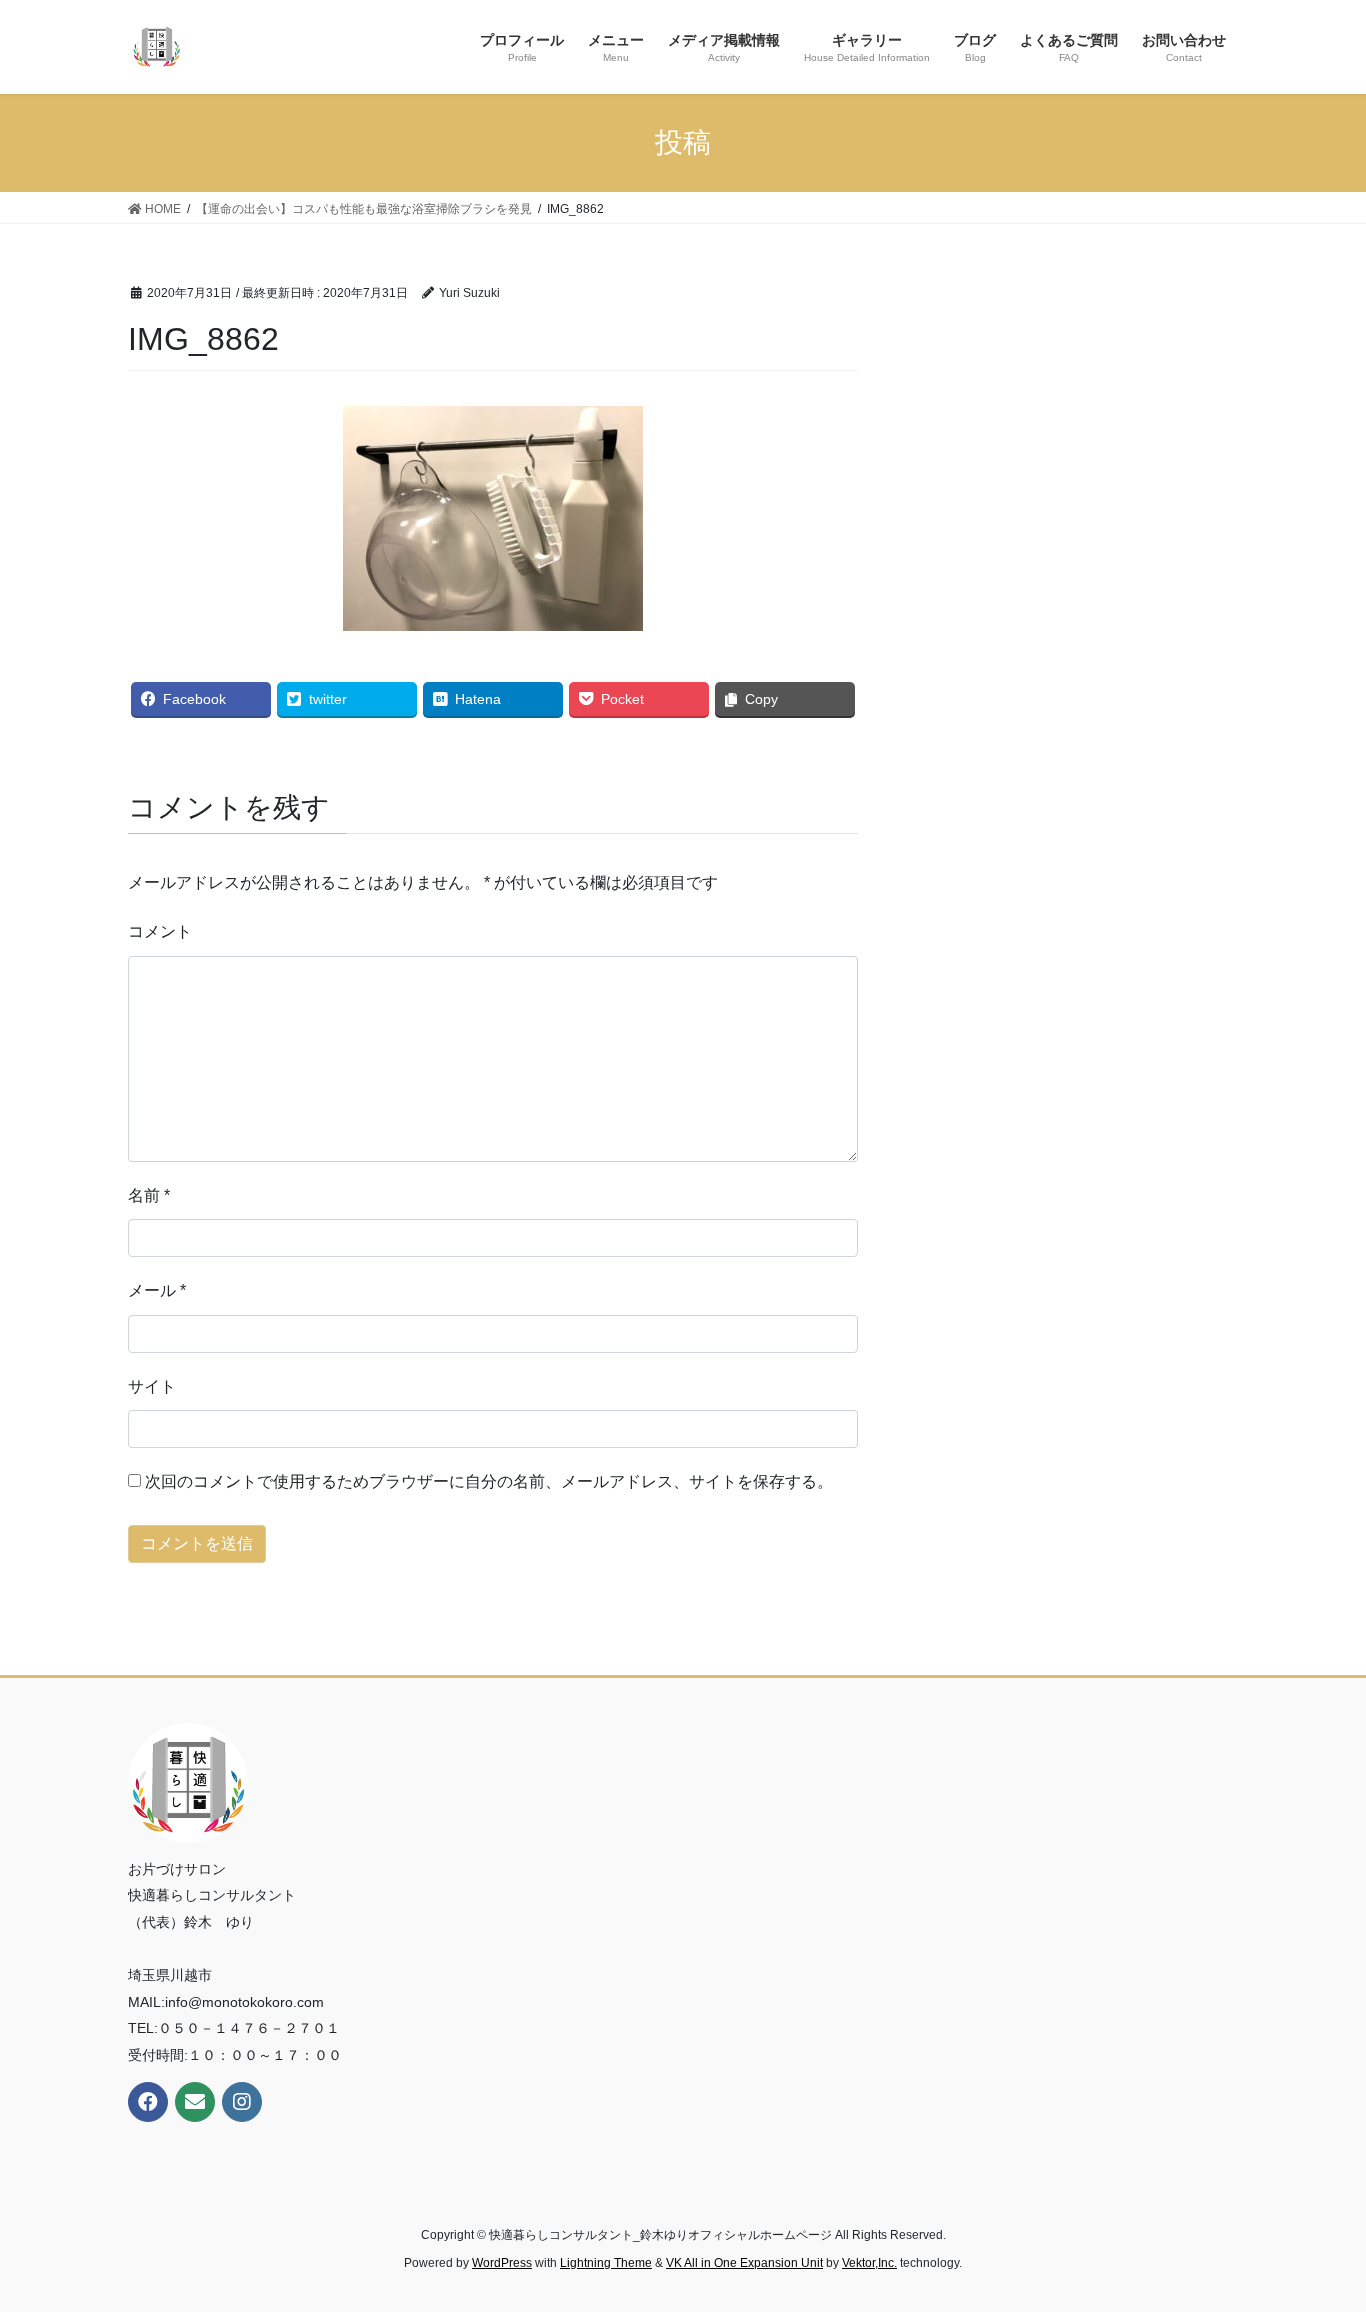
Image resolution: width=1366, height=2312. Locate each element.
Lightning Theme (606, 2263)
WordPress (502, 2263)
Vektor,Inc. (869, 2263)
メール (157, 1290)
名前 (149, 1195)
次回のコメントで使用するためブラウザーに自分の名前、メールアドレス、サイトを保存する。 (489, 1481)
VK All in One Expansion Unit (744, 2263)
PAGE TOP (1315, 2225)
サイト (152, 1386)
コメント (160, 931)
